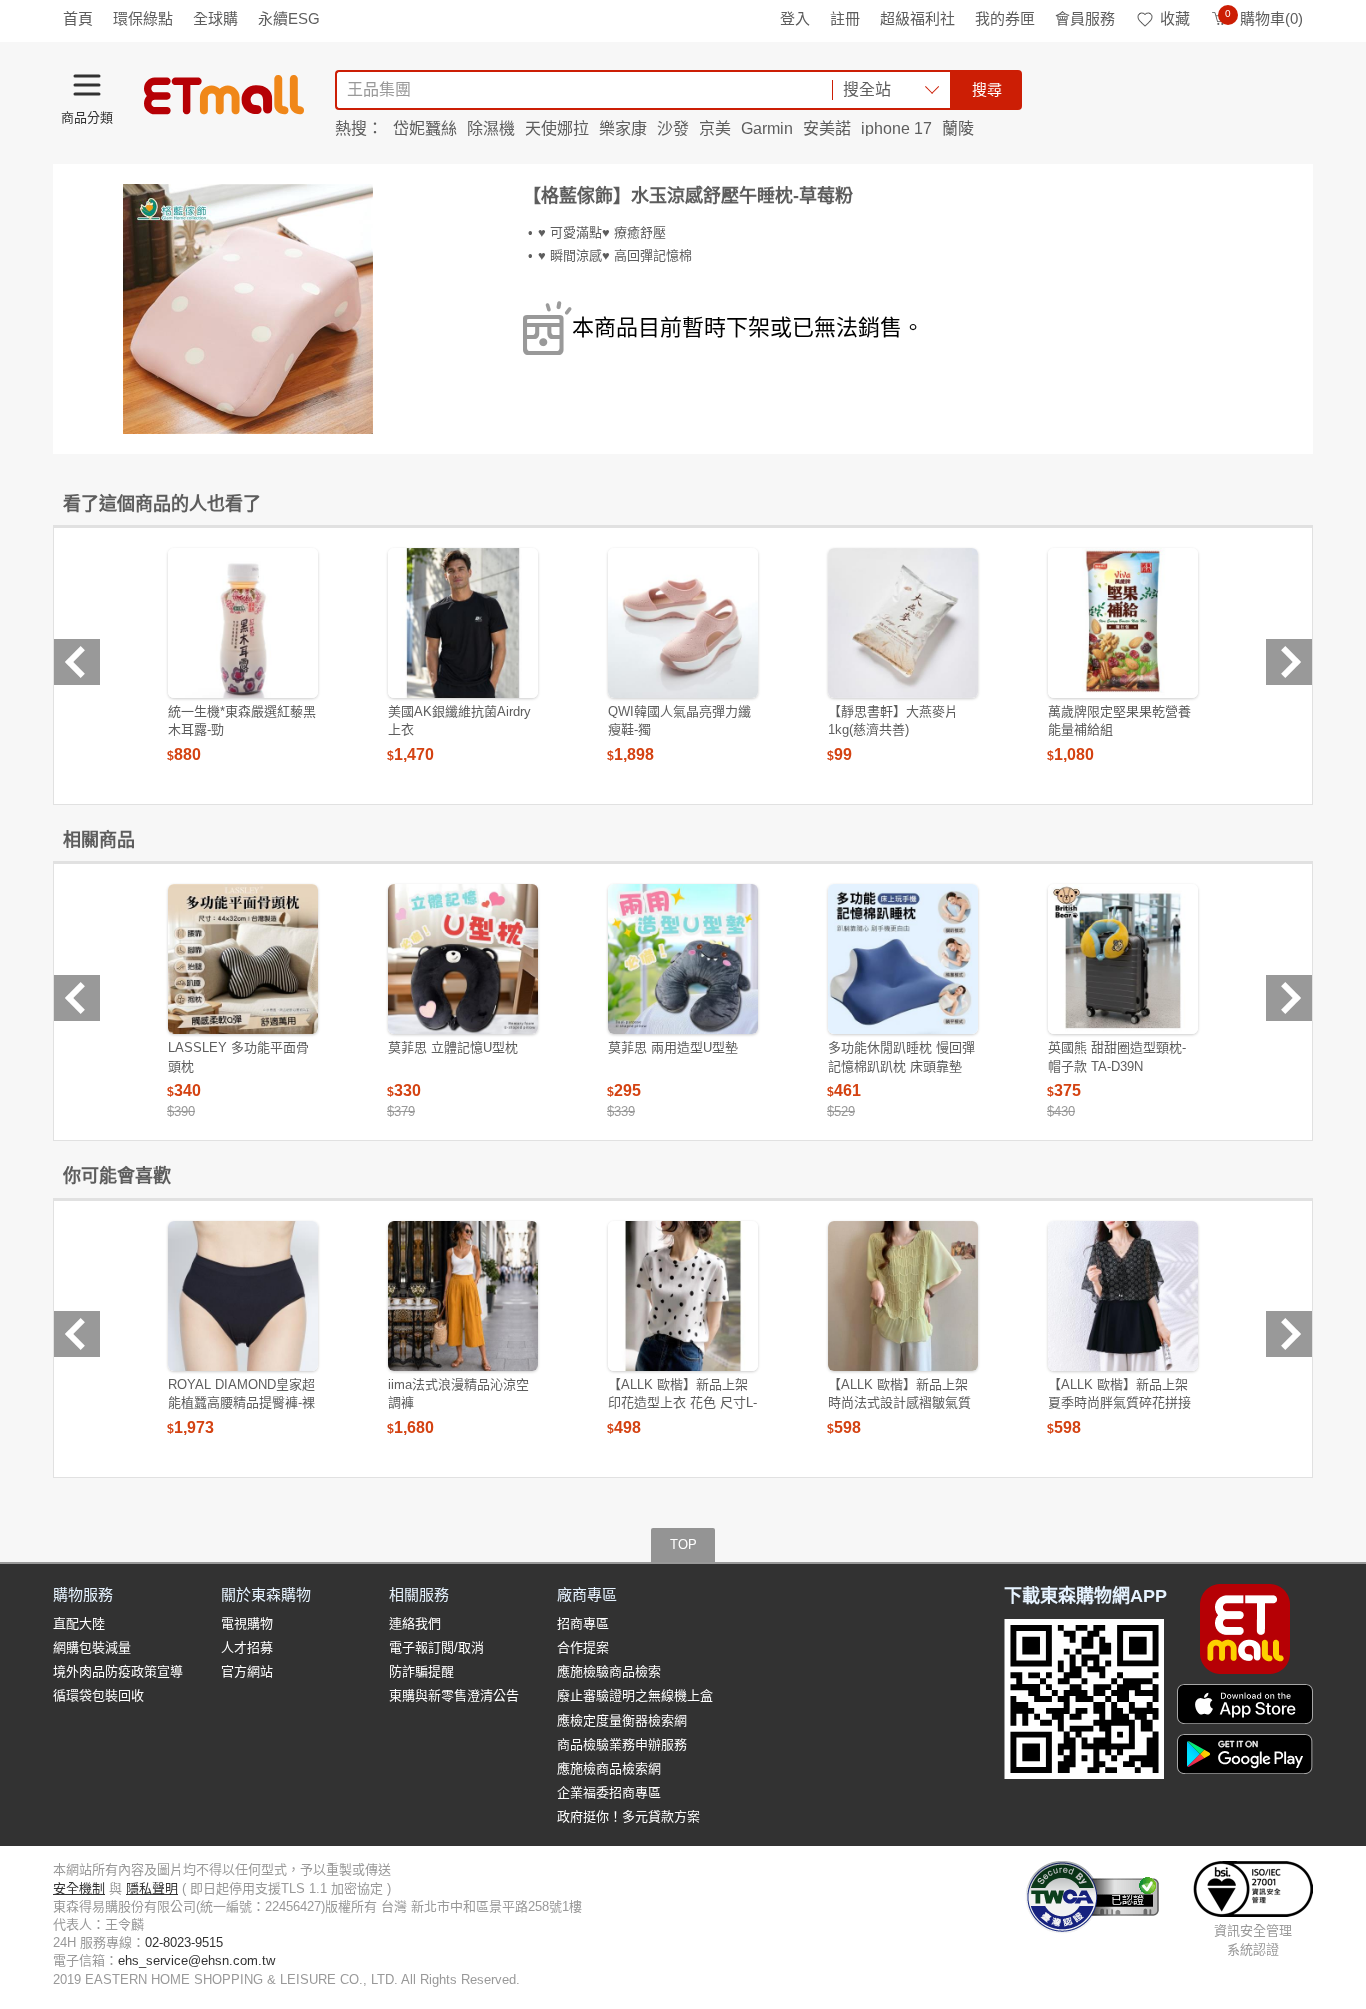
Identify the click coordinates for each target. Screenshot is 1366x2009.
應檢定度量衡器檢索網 (622, 1720)
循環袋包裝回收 (98, 1695)
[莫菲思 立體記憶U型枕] (463, 959)
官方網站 (247, 1671)
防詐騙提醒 (421, 1671)
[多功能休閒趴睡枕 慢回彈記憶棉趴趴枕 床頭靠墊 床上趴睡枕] (903, 959)
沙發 (673, 128)
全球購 (215, 18)
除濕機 (491, 128)
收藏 (1175, 18)
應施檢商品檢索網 (609, 1768)
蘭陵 (958, 128)
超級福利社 (917, 18)
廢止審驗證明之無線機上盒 (635, 1695)
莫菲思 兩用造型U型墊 (673, 1047)
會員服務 (1085, 18)
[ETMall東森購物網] (224, 95)
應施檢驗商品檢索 (609, 1671)
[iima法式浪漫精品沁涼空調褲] (463, 1296)
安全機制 (79, 1888)
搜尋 (987, 89)
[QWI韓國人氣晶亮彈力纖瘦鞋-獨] (683, 623)
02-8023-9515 (184, 1942)
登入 (795, 18)
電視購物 (247, 1623)
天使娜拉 (557, 128)
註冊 (845, 18)
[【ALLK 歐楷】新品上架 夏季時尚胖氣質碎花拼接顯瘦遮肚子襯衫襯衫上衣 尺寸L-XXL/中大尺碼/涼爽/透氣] (1123, 1296)
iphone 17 (896, 128)
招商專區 (583, 1623)
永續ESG (289, 18)
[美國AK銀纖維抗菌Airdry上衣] (463, 623)
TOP (683, 1544)
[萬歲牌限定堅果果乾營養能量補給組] (1123, 623)
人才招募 (247, 1647)
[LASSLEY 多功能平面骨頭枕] (243, 959)
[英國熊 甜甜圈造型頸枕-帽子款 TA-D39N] (1123, 959)
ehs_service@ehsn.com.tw (196, 1960)
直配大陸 (79, 1623)
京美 (715, 128)
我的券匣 (1005, 18)
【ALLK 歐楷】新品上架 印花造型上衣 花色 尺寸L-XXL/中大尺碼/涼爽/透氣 (682, 1402)
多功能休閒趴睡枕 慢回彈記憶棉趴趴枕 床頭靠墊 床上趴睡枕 (901, 1065)
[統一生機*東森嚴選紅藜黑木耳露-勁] (243, 623)
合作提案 (583, 1647)
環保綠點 (143, 18)
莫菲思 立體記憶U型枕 (453, 1047)
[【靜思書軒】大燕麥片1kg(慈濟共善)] (903, 623)
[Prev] (77, 662)
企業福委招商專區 (609, 1792)
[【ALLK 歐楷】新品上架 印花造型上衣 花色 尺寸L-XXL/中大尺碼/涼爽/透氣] (683, 1296)
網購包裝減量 (92, 1647)
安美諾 (827, 128)
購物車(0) (1264, 18)
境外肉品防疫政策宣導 (118, 1671)
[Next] (1289, 662)
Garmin (767, 128)
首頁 (78, 18)
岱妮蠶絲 (425, 128)
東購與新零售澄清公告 (454, 1695)
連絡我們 (415, 1623)
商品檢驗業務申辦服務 (622, 1744)
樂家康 (623, 128)
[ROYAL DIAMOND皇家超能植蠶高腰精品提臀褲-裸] (243, 1296)
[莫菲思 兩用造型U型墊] (683, 959)
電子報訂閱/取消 (436, 1647)
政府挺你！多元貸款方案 (628, 1816)
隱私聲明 (152, 1888)
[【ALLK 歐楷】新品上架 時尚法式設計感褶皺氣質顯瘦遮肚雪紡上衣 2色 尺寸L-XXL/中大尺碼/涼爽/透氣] (903, 1296)
